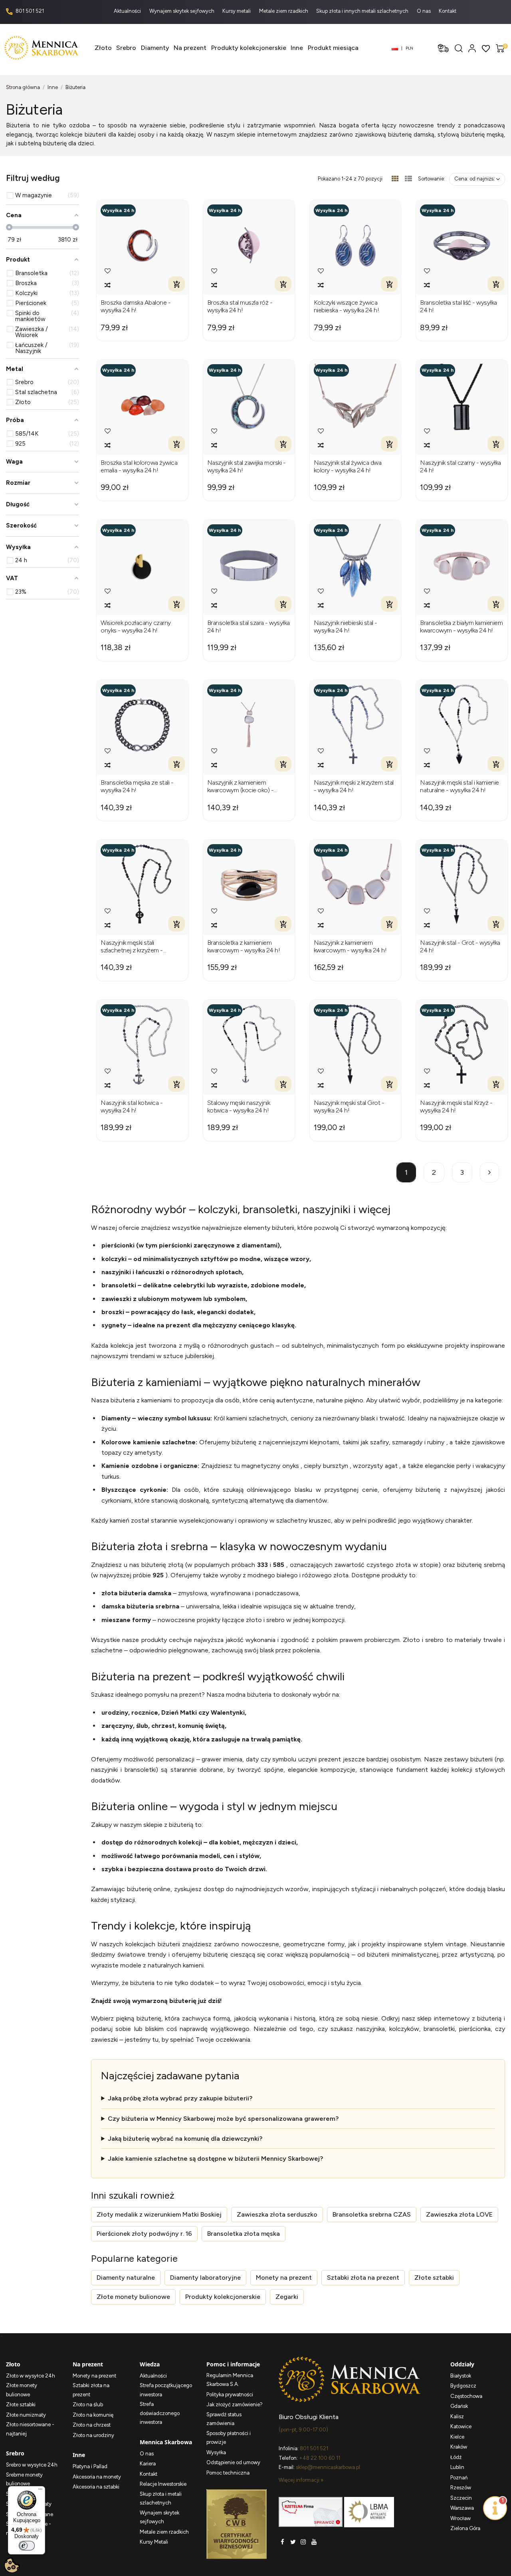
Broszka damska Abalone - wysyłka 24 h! (136, 306)
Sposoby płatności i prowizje (229, 2438)
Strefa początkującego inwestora (166, 2390)
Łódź (456, 2457)
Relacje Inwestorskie (163, 2484)
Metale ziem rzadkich (284, 11)
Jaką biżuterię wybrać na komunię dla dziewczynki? (185, 2139)
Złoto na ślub (88, 2404)
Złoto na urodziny (93, 2435)
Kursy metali (237, 11)
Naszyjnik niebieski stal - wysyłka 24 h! (346, 627)
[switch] (27, 2546)
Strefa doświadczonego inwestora (160, 2413)
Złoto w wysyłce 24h (31, 2376)
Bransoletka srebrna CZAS (372, 2214)
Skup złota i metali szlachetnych (161, 2499)
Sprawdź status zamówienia (224, 2419)
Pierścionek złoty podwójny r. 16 (144, 2234)
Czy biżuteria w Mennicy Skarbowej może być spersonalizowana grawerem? (223, 2119)
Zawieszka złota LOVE (459, 2214)
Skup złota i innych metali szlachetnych (363, 11)
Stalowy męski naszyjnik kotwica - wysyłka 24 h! (239, 1107)
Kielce (457, 2437)
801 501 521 (29, 11)
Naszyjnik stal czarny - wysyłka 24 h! (460, 466)
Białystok (461, 2376)
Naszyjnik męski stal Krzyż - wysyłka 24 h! (456, 1107)
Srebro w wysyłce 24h (32, 2465)
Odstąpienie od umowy (233, 2462)
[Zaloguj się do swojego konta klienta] (472, 48)
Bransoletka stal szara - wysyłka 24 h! (249, 627)
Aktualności (128, 11)
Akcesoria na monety (97, 2477)
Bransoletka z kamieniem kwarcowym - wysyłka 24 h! (244, 946)
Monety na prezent (284, 2278)
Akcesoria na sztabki (96, 2487)
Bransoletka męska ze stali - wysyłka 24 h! (137, 786)
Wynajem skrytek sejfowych (182, 11)
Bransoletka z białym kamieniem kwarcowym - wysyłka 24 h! (461, 627)
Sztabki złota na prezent (363, 2278)
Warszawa (462, 2508)
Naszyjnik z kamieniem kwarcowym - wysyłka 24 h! (350, 946)
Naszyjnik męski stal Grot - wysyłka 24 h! (349, 1107)
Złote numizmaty (26, 2415)
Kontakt (448, 11)
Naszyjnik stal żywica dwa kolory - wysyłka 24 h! (348, 466)
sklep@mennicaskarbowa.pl (328, 2467)
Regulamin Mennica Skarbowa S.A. (230, 2380)
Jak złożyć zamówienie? (235, 2404)
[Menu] (40, 2491)
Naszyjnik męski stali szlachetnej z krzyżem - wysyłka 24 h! (132, 946)
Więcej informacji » (301, 2480)
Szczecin (461, 2498)
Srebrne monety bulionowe (24, 2479)
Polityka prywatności (230, 2395)
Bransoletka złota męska (244, 2234)
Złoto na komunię (93, 2415)
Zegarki (287, 2297)
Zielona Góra (465, 2528)
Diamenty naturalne (126, 2278)
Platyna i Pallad (90, 2466)
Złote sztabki (434, 2278)
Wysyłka (216, 2452)
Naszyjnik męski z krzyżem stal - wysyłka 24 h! (354, 786)
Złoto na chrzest (92, 2425)
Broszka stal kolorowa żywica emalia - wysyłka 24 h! (139, 466)
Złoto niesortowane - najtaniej (30, 2429)
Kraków (459, 2447)
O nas (424, 11)
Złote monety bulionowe (133, 2297)
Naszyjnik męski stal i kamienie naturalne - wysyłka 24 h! (460, 786)
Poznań (459, 2478)
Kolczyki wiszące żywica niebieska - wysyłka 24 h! (347, 306)
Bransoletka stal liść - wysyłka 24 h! (459, 306)
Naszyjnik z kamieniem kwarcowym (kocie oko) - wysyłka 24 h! (241, 786)
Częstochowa (466, 2396)
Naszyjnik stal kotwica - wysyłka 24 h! (132, 1107)
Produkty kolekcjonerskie (223, 2297)
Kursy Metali (154, 2542)
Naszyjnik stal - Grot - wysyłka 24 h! (460, 946)
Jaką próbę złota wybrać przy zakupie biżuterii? (180, 2098)
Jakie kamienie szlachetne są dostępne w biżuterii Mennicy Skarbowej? (215, 2159)
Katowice (461, 2426)
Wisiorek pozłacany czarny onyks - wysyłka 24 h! (136, 627)
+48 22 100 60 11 (320, 2458)
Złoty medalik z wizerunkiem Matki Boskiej (159, 2214)
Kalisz (457, 2416)
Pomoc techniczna (228, 2473)
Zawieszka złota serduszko (277, 2214)
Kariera (148, 2464)
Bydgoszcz (463, 2386)
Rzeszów (461, 2488)
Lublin (457, 2467)
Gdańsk (459, 2406)
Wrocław (460, 2518)
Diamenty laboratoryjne (205, 2278)
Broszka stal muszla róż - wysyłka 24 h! (240, 306)
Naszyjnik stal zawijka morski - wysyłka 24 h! (247, 466)
